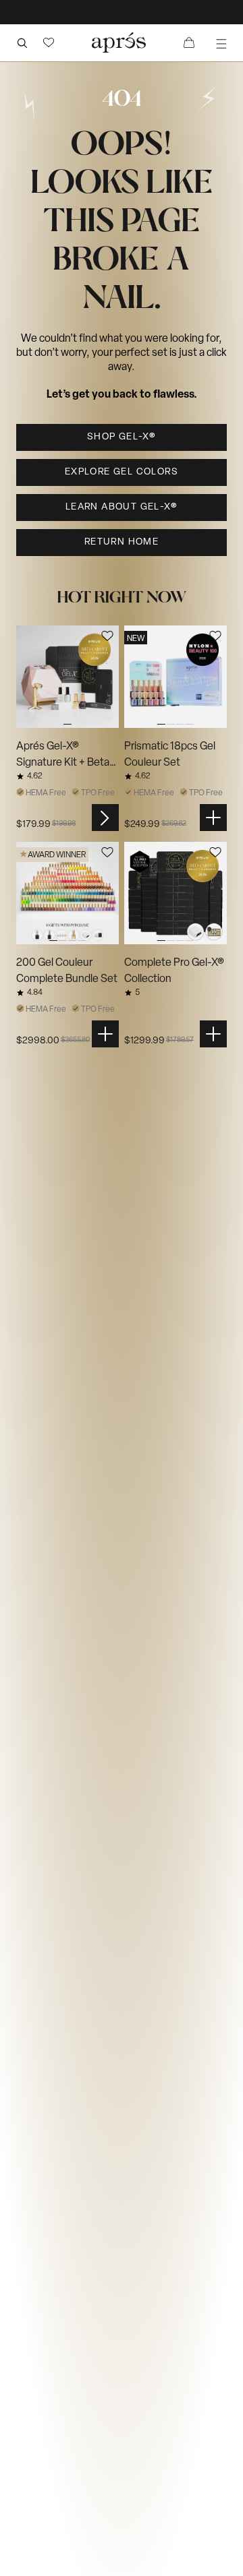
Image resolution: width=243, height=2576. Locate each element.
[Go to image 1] (67, 677)
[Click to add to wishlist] (107, 636)
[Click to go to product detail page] (67, 677)
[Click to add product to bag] (213, 818)
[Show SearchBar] (22, 42)
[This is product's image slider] (67, 677)
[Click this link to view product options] (105, 818)
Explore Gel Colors (122, 472)
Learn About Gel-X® (122, 507)
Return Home (122, 542)
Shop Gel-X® (122, 437)
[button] (49, 42)
